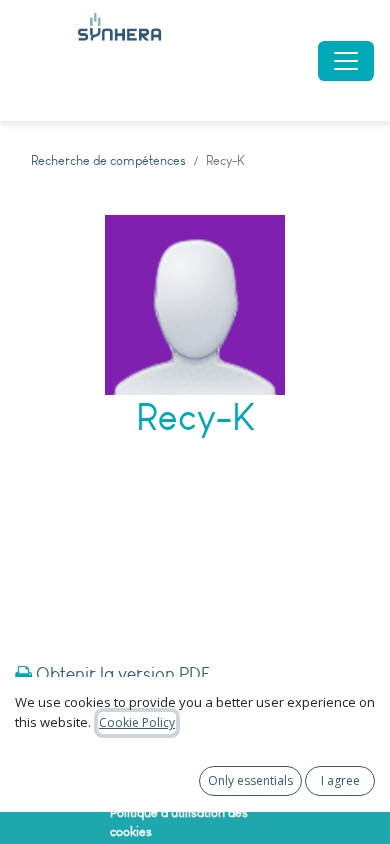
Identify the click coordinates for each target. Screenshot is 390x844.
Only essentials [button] (250, 780)
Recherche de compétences (108, 160)
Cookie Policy (137, 722)
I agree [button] (340, 780)
